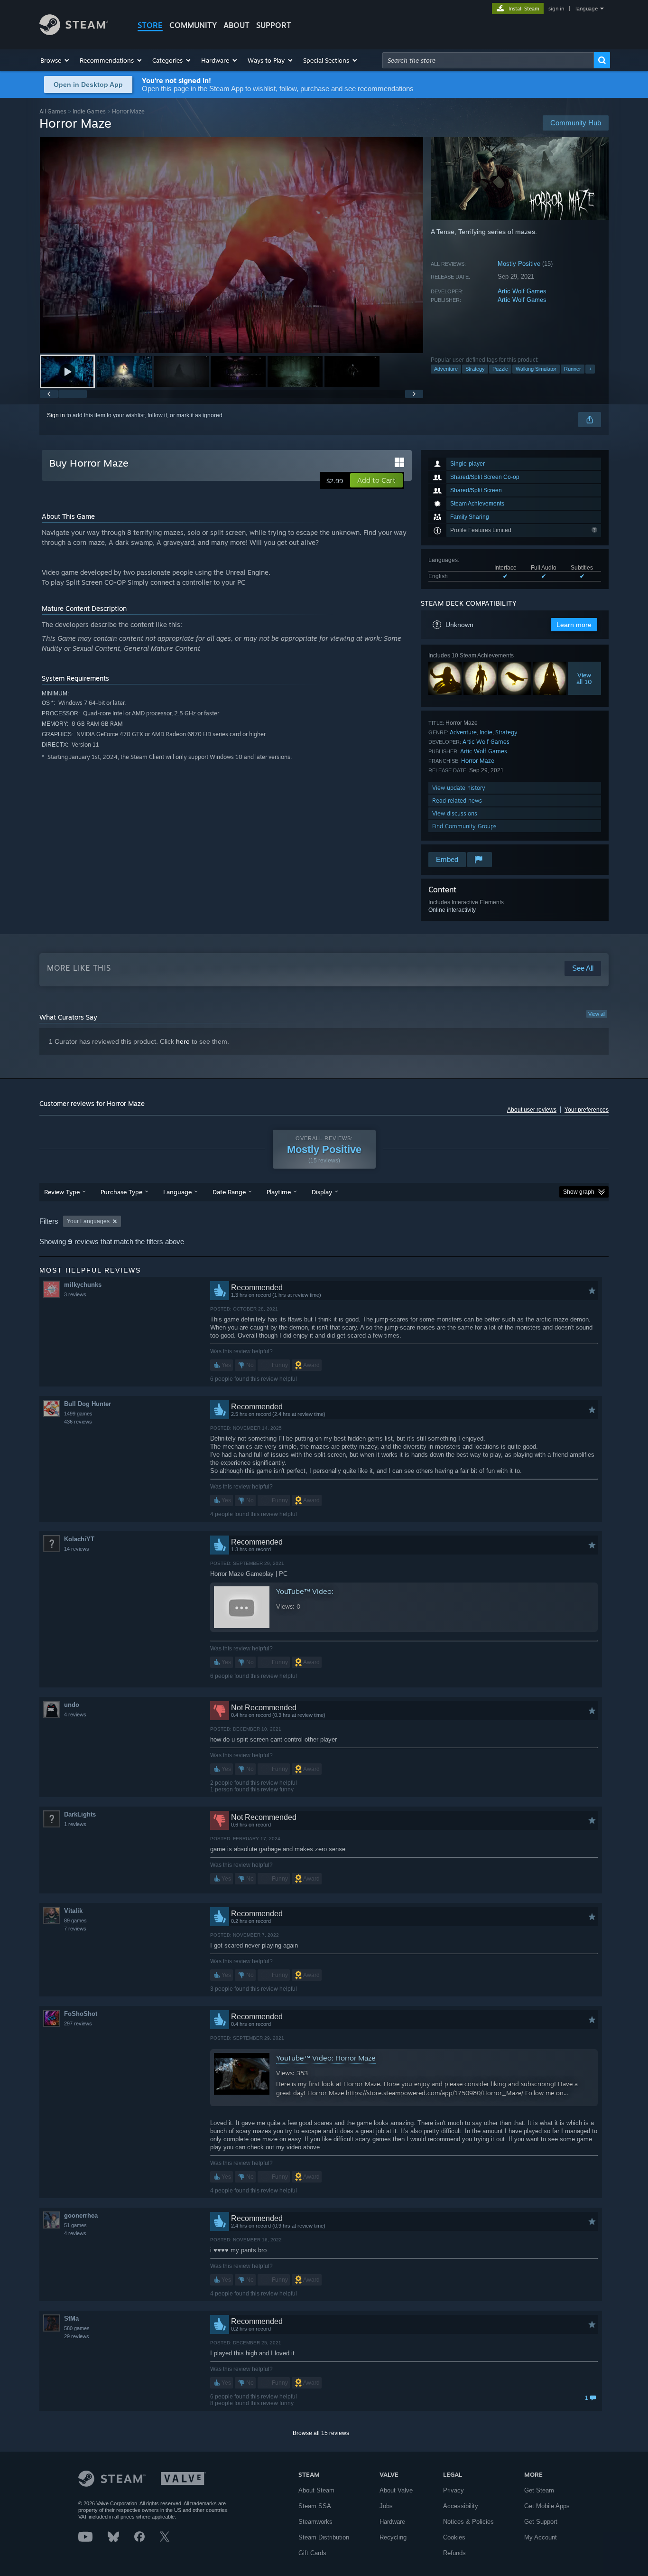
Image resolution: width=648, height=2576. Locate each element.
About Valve (396, 2490)
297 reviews (78, 2023)
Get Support (541, 2522)
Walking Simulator (536, 369)
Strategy (475, 369)
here (183, 1041)
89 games (75, 1920)
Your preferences (587, 1110)
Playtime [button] (279, 1192)
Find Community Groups (464, 826)
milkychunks (83, 1285)
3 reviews (75, 1294)
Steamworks (315, 2522)
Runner (573, 369)
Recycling (393, 2537)
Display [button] (322, 1192)
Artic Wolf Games (522, 291)
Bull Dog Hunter (88, 1404)
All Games (53, 111)
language (587, 9)
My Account (541, 2537)
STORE (150, 25)
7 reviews (75, 1929)
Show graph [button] (579, 1192)
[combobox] (488, 60)
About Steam (316, 2490)
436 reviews (78, 1422)
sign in (556, 9)
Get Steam (539, 2490)
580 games (77, 2328)
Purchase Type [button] (121, 1192)
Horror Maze (478, 761)
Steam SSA (315, 2506)
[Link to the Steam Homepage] (74, 33)
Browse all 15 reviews (321, 2433)
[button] (55, 60)
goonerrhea (81, 2215)
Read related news (457, 801)
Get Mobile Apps (547, 2506)
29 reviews (77, 2336)
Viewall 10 (585, 678)
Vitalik (73, 1911)
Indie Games (89, 111)
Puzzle (500, 369)
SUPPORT (274, 25)
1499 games (78, 1414)
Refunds (454, 2553)
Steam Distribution (324, 2537)
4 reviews (75, 1714)
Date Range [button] (229, 1192)
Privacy (454, 2490)
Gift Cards (312, 2553)
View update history (459, 788)
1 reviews (75, 1824)
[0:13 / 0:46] (231, 245)
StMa (71, 2318)
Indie (486, 732)
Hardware (392, 2522)
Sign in (56, 415)
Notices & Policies (468, 2522)
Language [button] (177, 1192)
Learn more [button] (574, 625)
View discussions (455, 813)
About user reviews (532, 1110)
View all (597, 1014)
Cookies (454, 2537)
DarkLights (80, 1814)
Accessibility (461, 2506)
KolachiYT (79, 1539)
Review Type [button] (62, 1192)
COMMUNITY (193, 25)
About (236, 25)
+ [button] (590, 369)
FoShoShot (81, 2014)
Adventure (446, 369)
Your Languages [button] (88, 1221)
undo (72, 1705)
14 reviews (77, 1549)
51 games (75, 2225)
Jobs (386, 2506)
